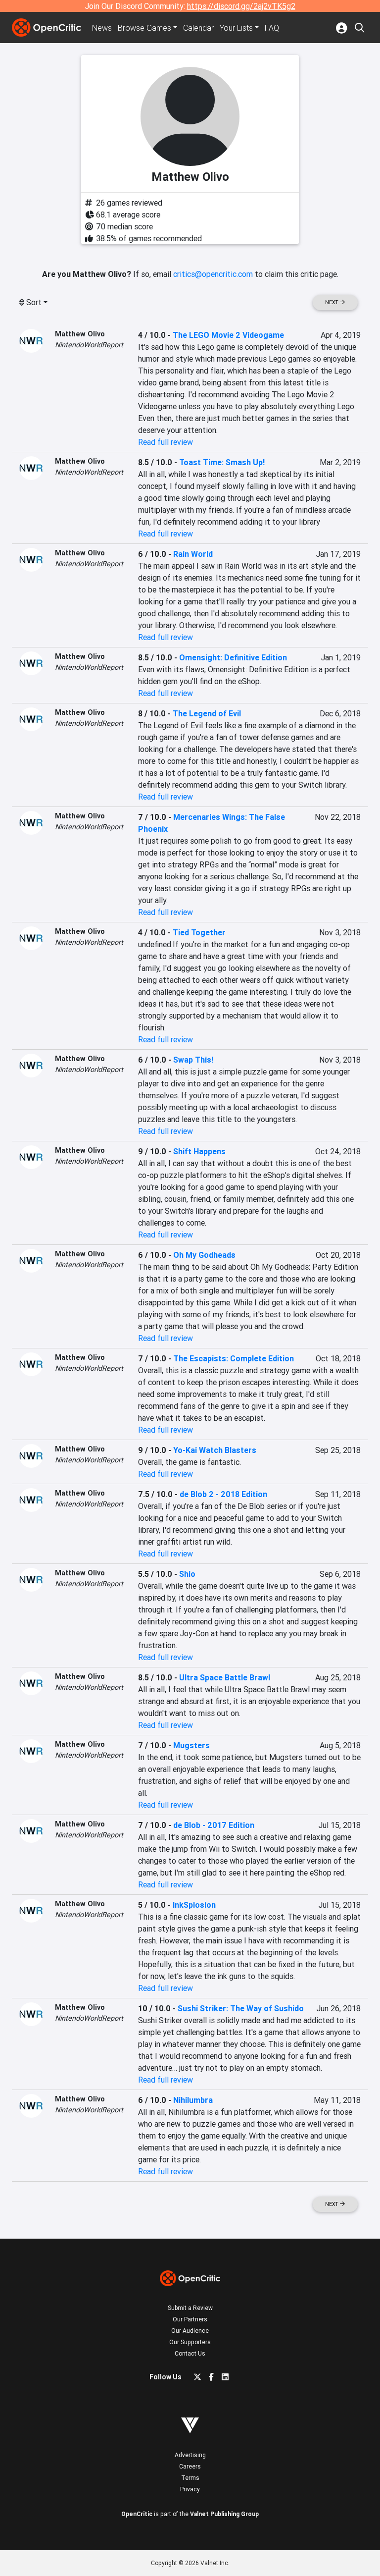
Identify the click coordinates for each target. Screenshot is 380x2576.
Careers (190, 2466)
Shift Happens (199, 1151)
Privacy (190, 2489)
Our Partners (190, 2319)
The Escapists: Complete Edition (234, 1358)
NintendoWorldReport (89, 345)
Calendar (198, 28)
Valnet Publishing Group (224, 2514)
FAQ (272, 28)
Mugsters (191, 1745)
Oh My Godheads (204, 1255)
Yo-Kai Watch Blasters (215, 1450)
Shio (187, 1574)
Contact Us (190, 2353)
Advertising (190, 2455)
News (102, 28)
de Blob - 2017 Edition (214, 1825)
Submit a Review (190, 2308)
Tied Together (199, 932)
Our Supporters (190, 2342)
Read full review (166, 442)
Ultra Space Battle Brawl (225, 1677)
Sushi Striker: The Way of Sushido (241, 2008)
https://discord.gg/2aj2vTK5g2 (241, 6)
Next (332, 302)
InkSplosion (194, 1905)
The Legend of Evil (207, 713)
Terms (190, 2478)
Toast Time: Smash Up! (222, 462)
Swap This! (193, 1060)
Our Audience (190, 2331)
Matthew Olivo (80, 334)
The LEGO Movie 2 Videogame (228, 335)
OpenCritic (137, 2514)
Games (144, 28)
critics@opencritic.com (213, 274)
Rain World (193, 554)
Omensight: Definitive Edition (233, 657)
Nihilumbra (193, 2100)
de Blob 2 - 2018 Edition (223, 1494)
